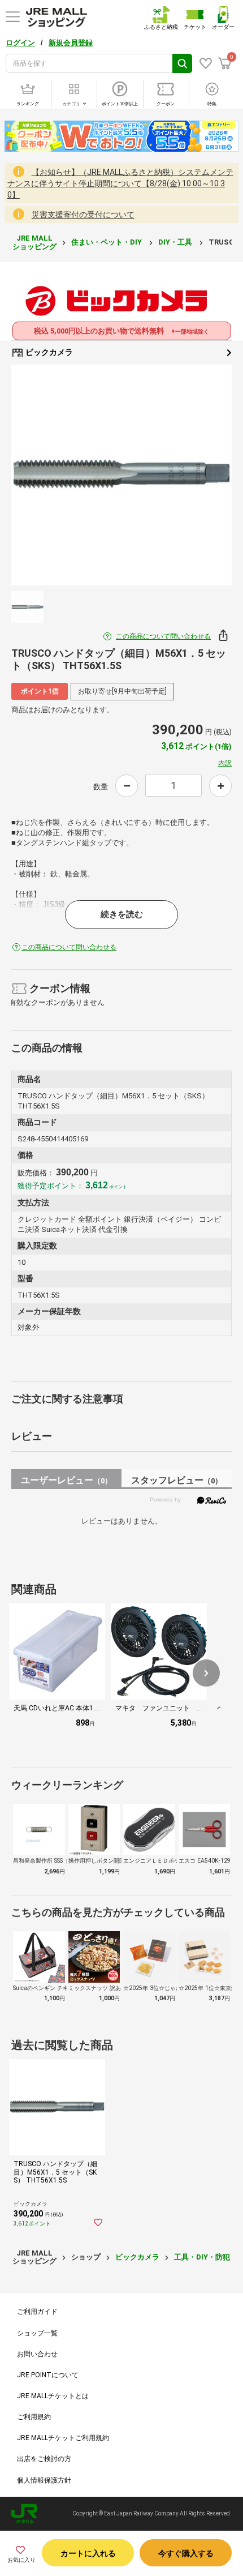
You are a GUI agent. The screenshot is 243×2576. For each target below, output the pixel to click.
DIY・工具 (176, 242)
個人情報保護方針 (44, 2480)
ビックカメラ (48, 352)
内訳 (225, 763)
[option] (121, 475)
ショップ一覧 (37, 2333)
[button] (206, 1673)
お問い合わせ (37, 2354)
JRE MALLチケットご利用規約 (63, 2438)
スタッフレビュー (177, 1480)
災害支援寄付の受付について (83, 215)
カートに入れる (88, 2553)
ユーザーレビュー (66, 1480)
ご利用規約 (34, 2417)
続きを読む (122, 914)
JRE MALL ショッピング (34, 242)
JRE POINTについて (48, 2375)
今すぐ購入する (186, 2553)
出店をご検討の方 (44, 2459)
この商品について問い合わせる (163, 636)
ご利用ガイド (37, 2312)
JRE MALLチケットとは (53, 2396)
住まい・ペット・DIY (107, 242)
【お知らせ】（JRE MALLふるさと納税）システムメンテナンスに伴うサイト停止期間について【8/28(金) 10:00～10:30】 (120, 183)
